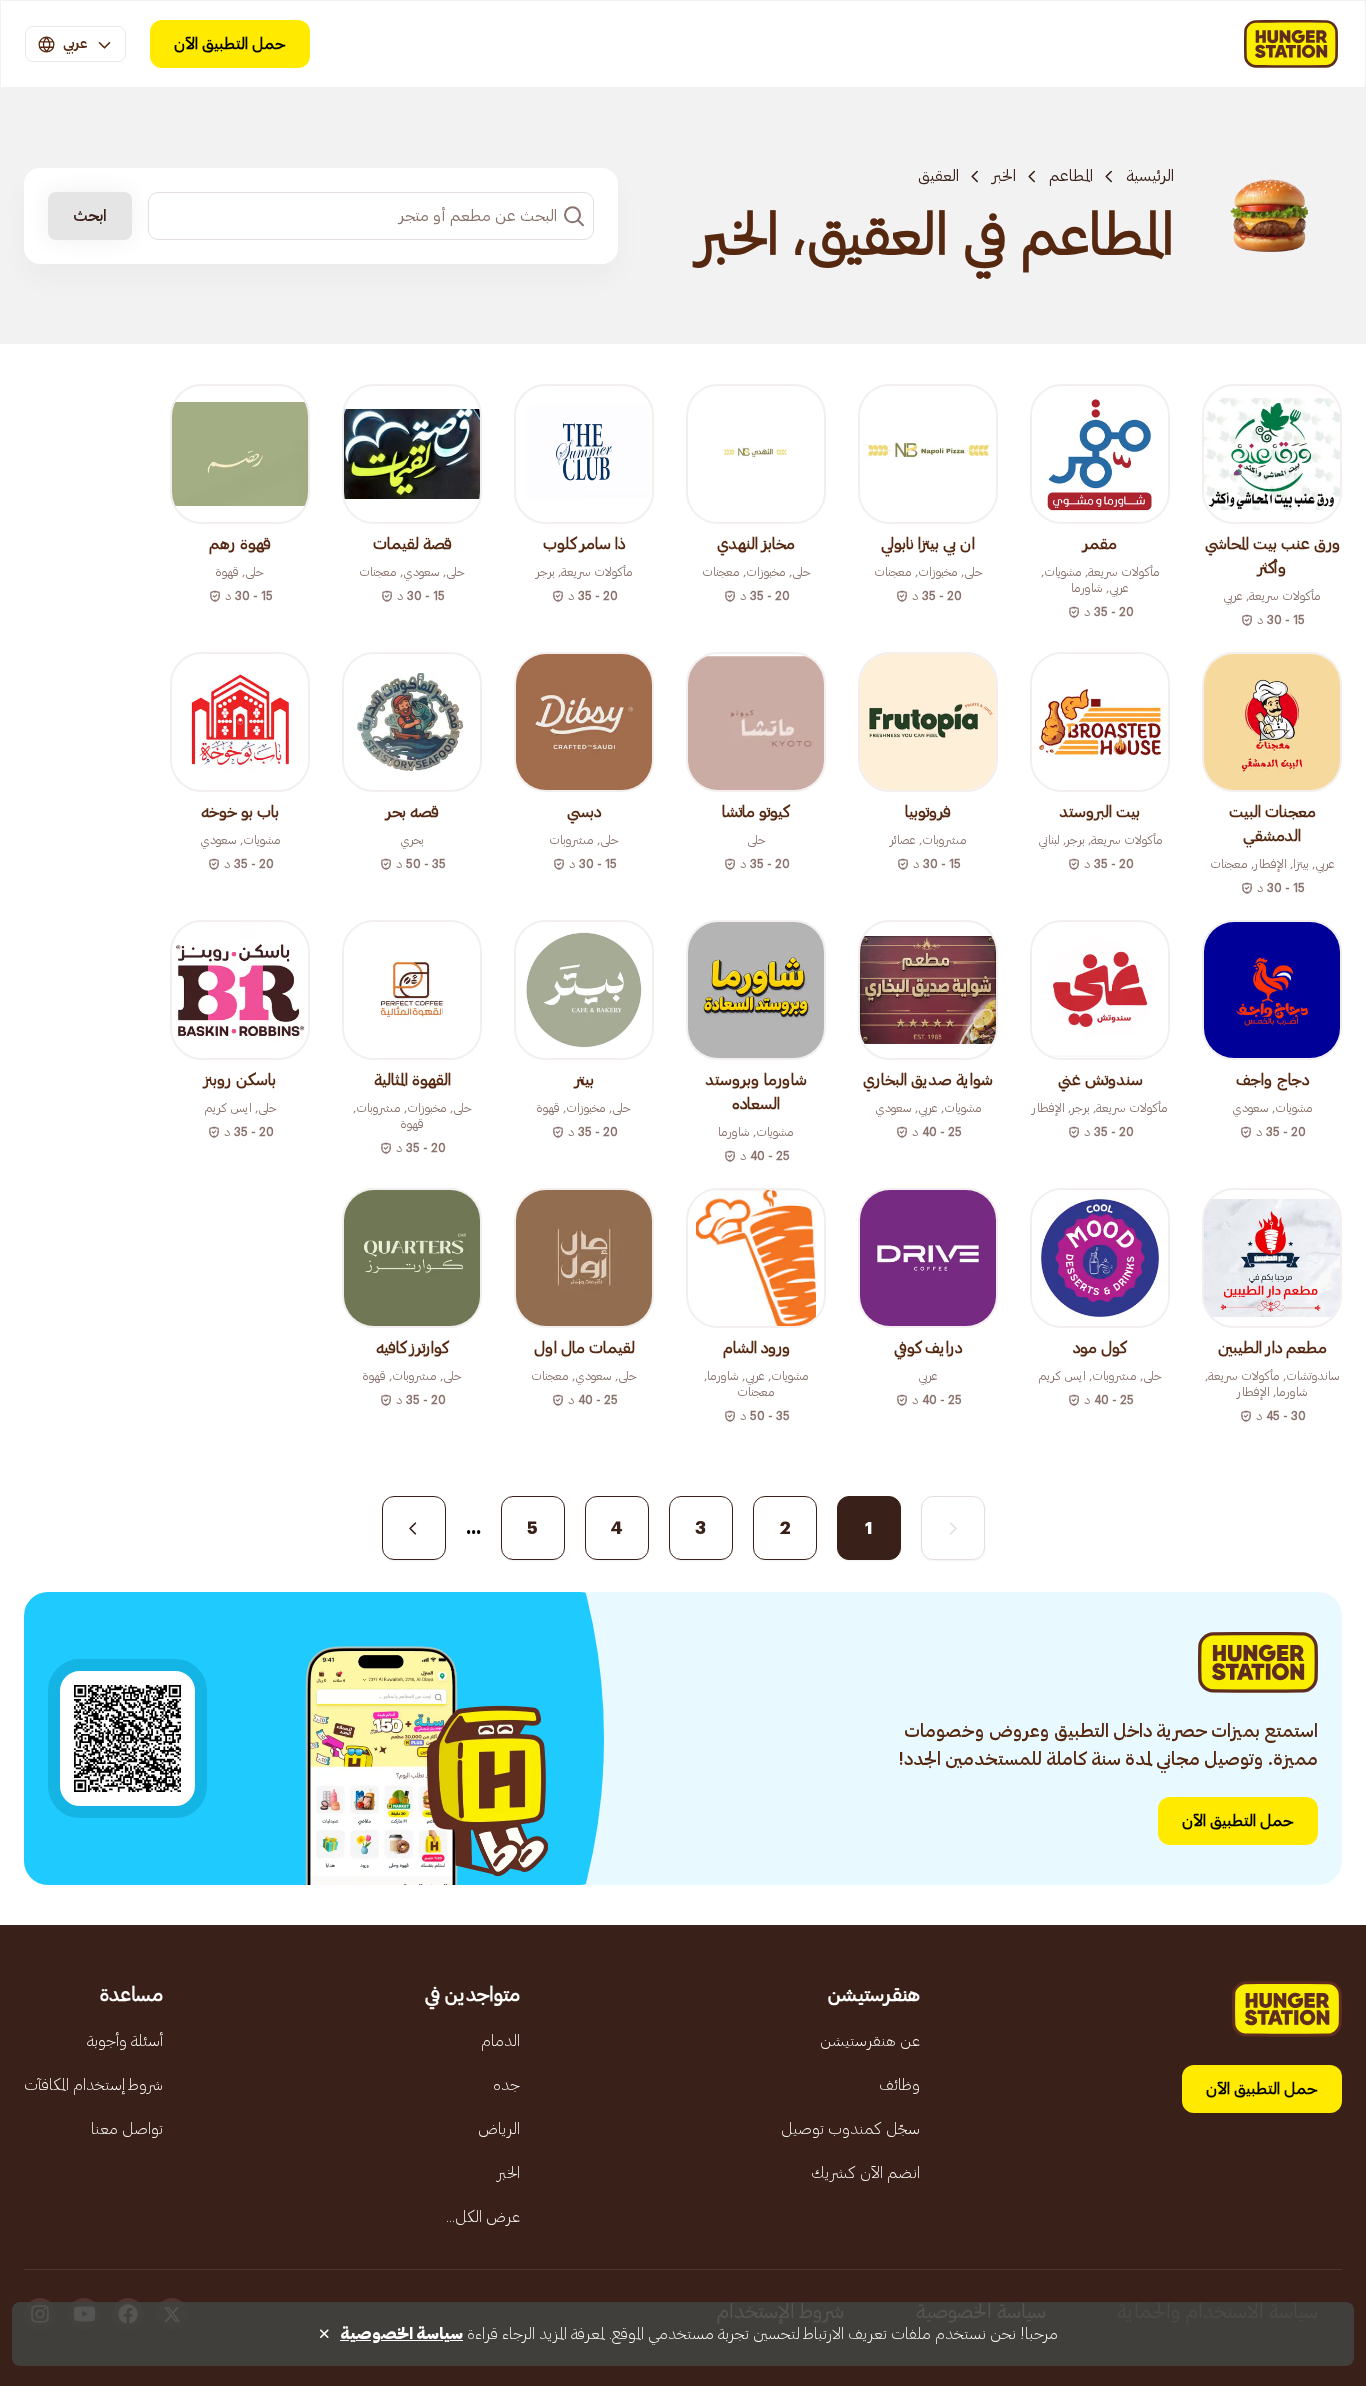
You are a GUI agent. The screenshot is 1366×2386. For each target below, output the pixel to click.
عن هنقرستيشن (870, 2041)
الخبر (1004, 176)
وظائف (899, 2085)
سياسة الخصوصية (401, 2334)
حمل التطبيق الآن (230, 44)
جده (506, 2085)
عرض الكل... (483, 2217)
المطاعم (1071, 176)
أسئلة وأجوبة (125, 2041)
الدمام (500, 2041)
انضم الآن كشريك (865, 2173)
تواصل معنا (127, 2129)
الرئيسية (1150, 176)
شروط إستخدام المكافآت (93, 2085)
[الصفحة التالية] (414, 1528)
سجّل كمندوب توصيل (850, 2129)
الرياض (499, 2129)
